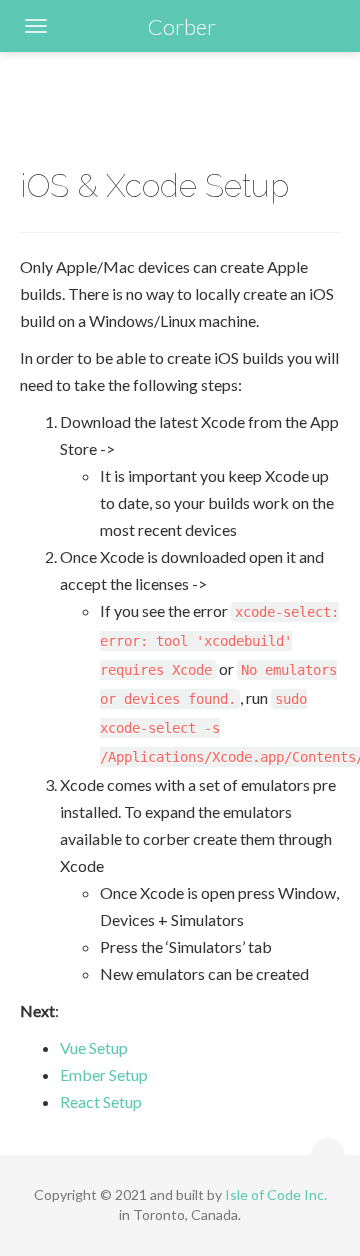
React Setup (101, 1101)
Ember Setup (104, 1074)
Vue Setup (94, 1047)
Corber (182, 26)
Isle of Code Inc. (276, 1194)
